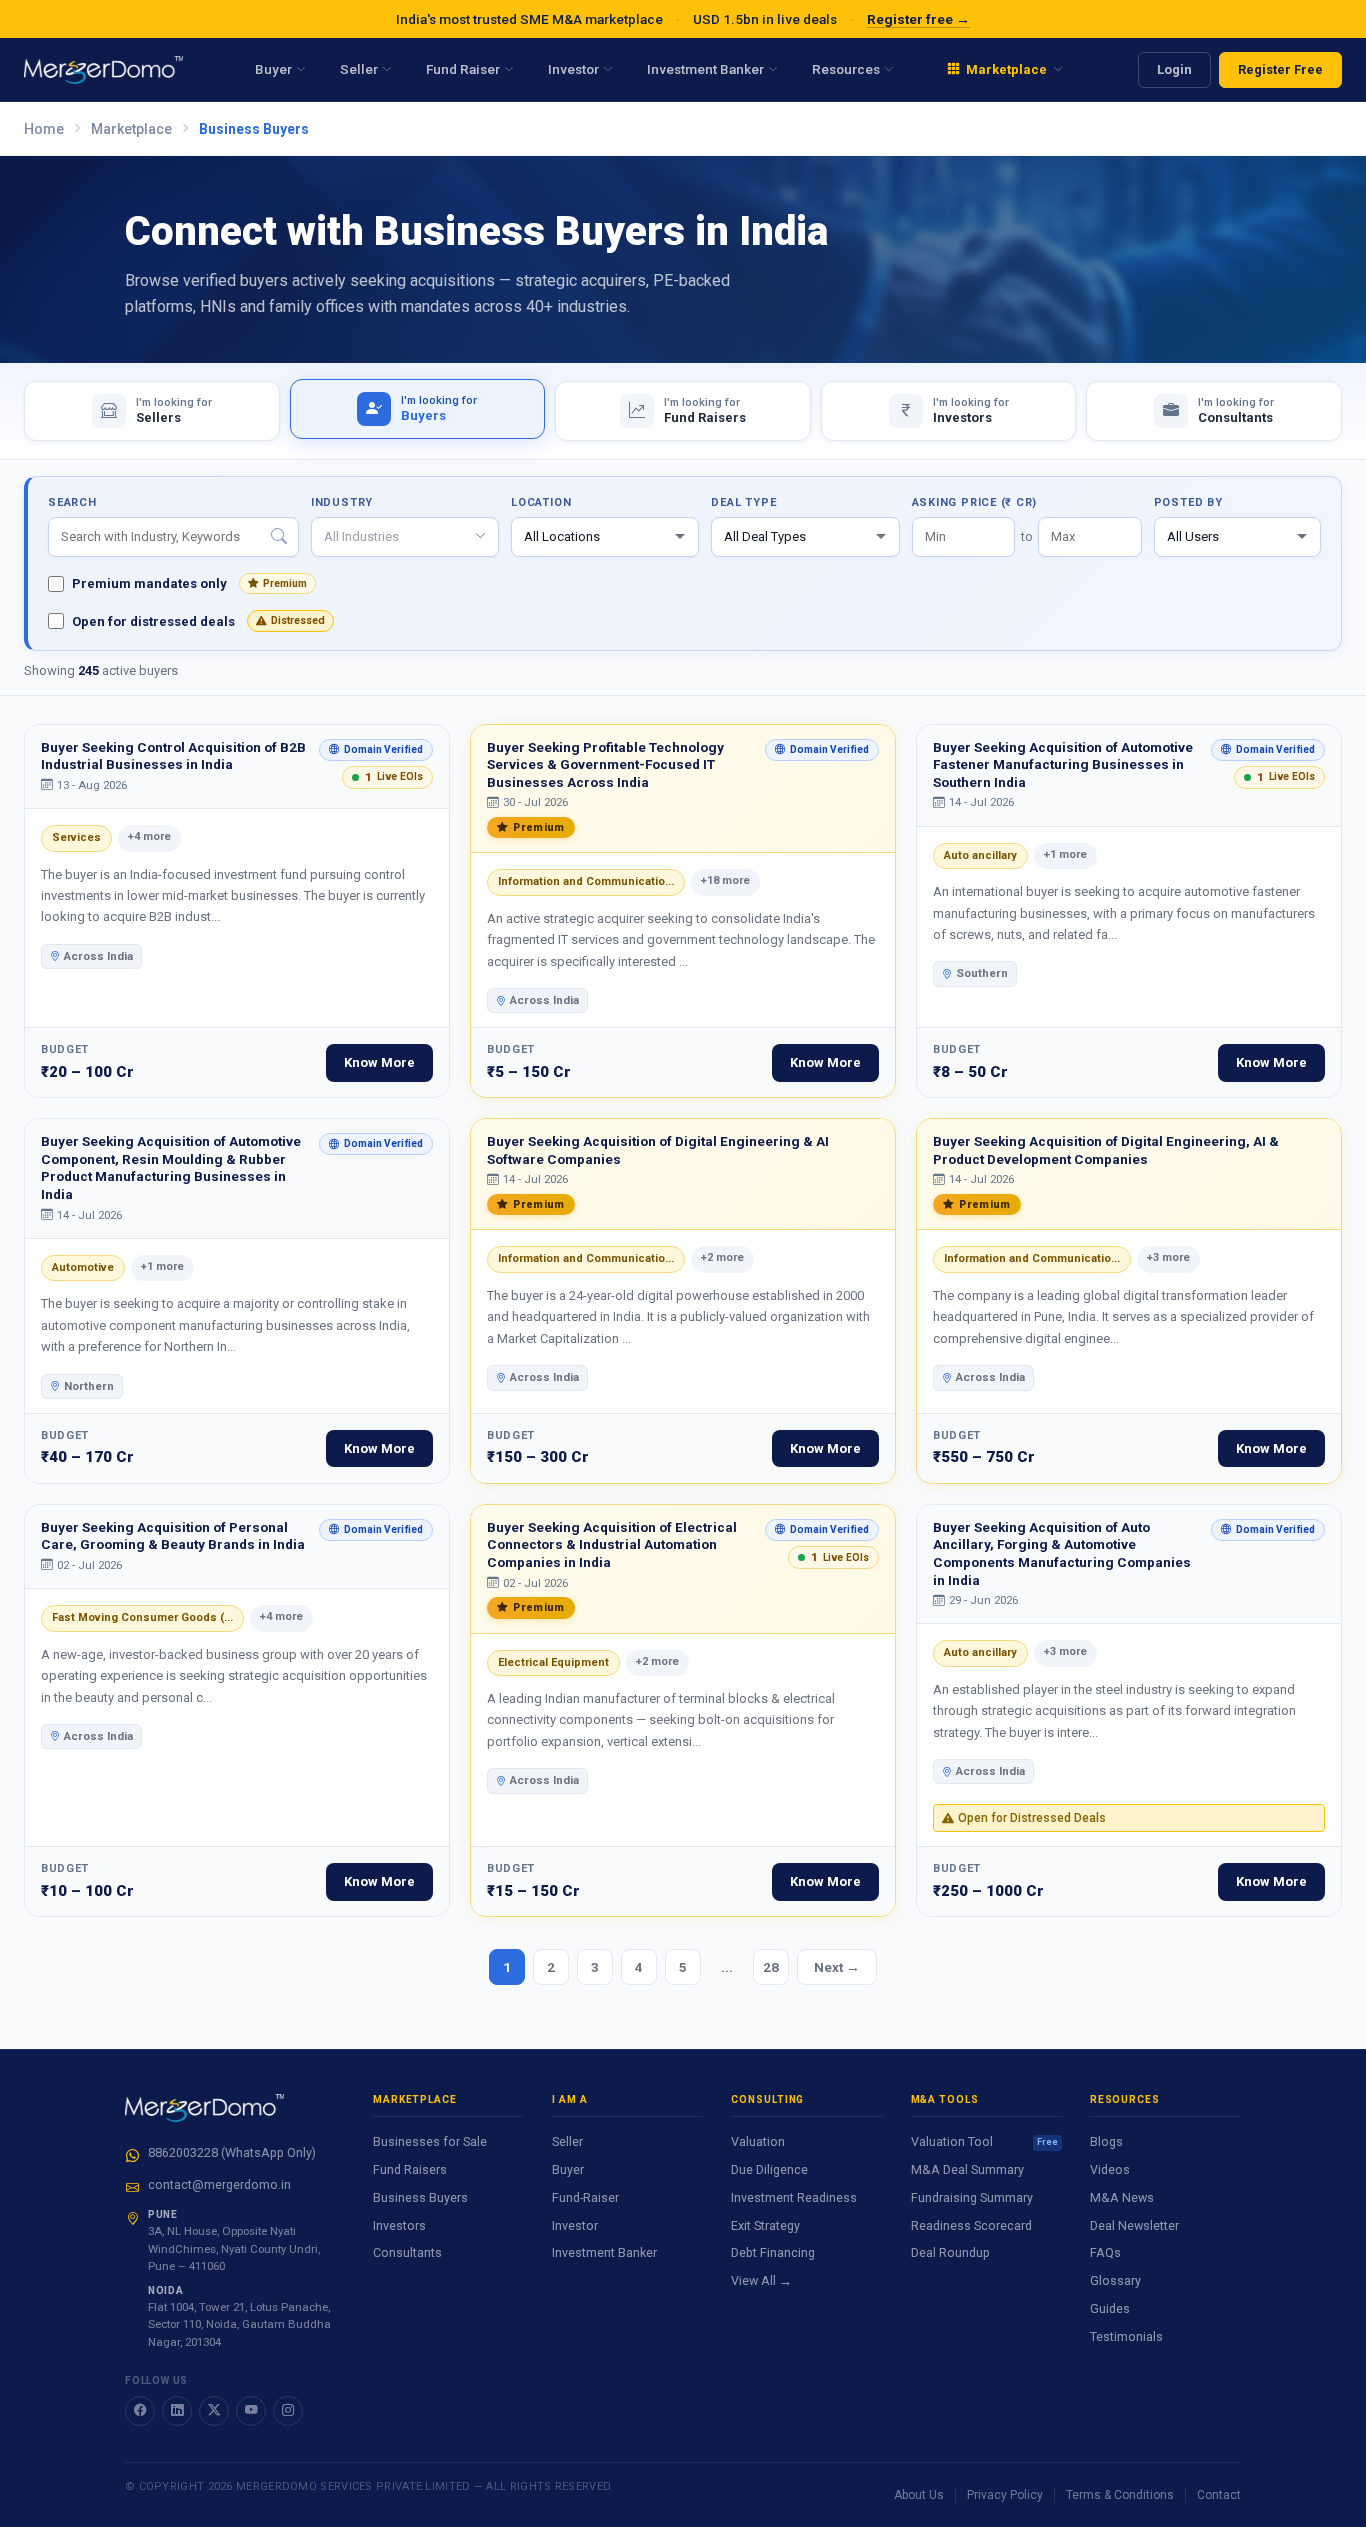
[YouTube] (251, 2411)
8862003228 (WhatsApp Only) (232, 2152)
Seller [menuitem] (359, 69)
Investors (399, 2225)
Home (44, 129)
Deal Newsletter (1134, 2225)
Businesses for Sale (430, 2141)
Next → (837, 1967)
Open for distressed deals (198, 621)
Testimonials (1126, 2336)
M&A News (1122, 2197)
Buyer (568, 2169)
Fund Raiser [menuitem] (463, 69)
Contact (1219, 2495)
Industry (342, 502)
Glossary (1115, 2280)
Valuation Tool (984, 2141)
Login (1174, 69)
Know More (379, 1062)
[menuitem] (1005, 70)
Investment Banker (604, 2252)
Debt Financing (773, 2252)
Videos (1110, 2169)
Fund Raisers (410, 2169)
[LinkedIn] (177, 2411)
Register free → (918, 19)
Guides (1110, 2308)
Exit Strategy (765, 2225)
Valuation (758, 2141)
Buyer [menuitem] (273, 69)
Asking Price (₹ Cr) (975, 502)
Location (541, 502)
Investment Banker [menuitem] (705, 69)
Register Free (1280, 69)
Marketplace (131, 129)
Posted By (1188, 502)
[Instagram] (288, 2411)
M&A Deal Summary (967, 2169)
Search (72, 502)
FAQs (1105, 2252)
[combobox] (405, 537)
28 (771, 1967)
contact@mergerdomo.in (219, 2184)
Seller (567, 2141)
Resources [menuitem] (846, 69)
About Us (919, 2495)
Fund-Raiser (585, 2197)
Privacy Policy (1005, 2495)
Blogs (1106, 2141)
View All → (761, 2280)
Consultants (407, 2252)
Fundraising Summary (972, 2197)
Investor (575, 2225)
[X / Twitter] (214, 2411)
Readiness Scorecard (971, 2225)
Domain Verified (371, 752)
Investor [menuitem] (573, 69)
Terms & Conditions (1120, 2495)
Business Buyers (420, 2197)
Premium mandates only (189, 583)
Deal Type (743, 502)
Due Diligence (769, 2169)
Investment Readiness (794, 2197)
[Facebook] (140, 2411)
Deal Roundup (950, 2252)
